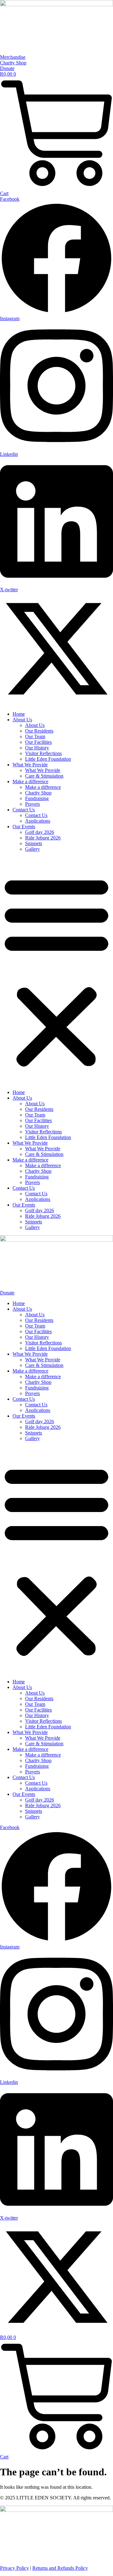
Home (19, 714)
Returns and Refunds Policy (60, 2568)
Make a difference (30, 781)
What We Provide (30, 765)
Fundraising (37, 798)
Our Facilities (38, 742)
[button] (56, 971)
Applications (38, 821)
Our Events (24, 827)
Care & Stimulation (44, 776)
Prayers (32, 804)
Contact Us (24, 810)
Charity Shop (38, 793)
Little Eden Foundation (48, 759)
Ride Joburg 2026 (43, 838)
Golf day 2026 (40, 832)
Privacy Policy (14, 2568)
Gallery (32, 849)
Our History (37, 748)
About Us (22, 720)
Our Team (35, 736)
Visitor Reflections (43, 753)
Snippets (34, 843)
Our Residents (39, 731)
